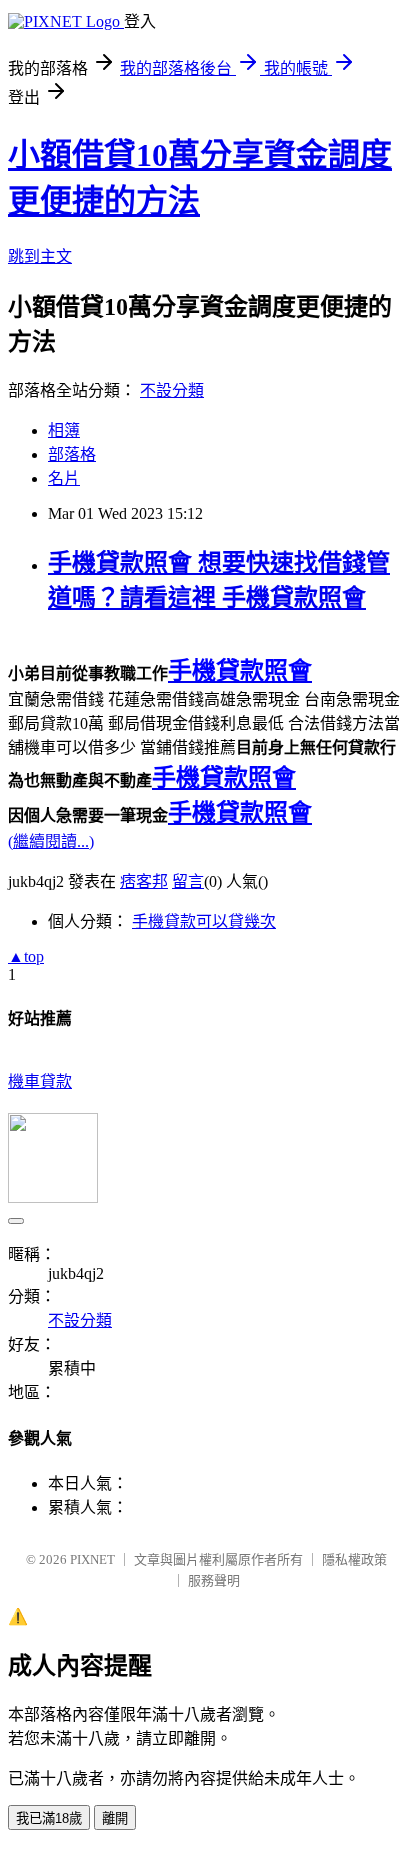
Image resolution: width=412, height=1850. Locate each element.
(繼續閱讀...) (51, 841)
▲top (26, 956)
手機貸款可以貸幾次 (204, 921)
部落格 (72, 454)
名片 (64, 478)
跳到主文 (40, 256)
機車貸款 (40, 1081)
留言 (188, 881)
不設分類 (172, 390)
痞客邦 (144, 881)
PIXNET (92, 1559)
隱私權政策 (354, 1559)
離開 (115, 1818)
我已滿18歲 (49, 1818)
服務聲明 (214, 1580)
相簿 (64, 430)
